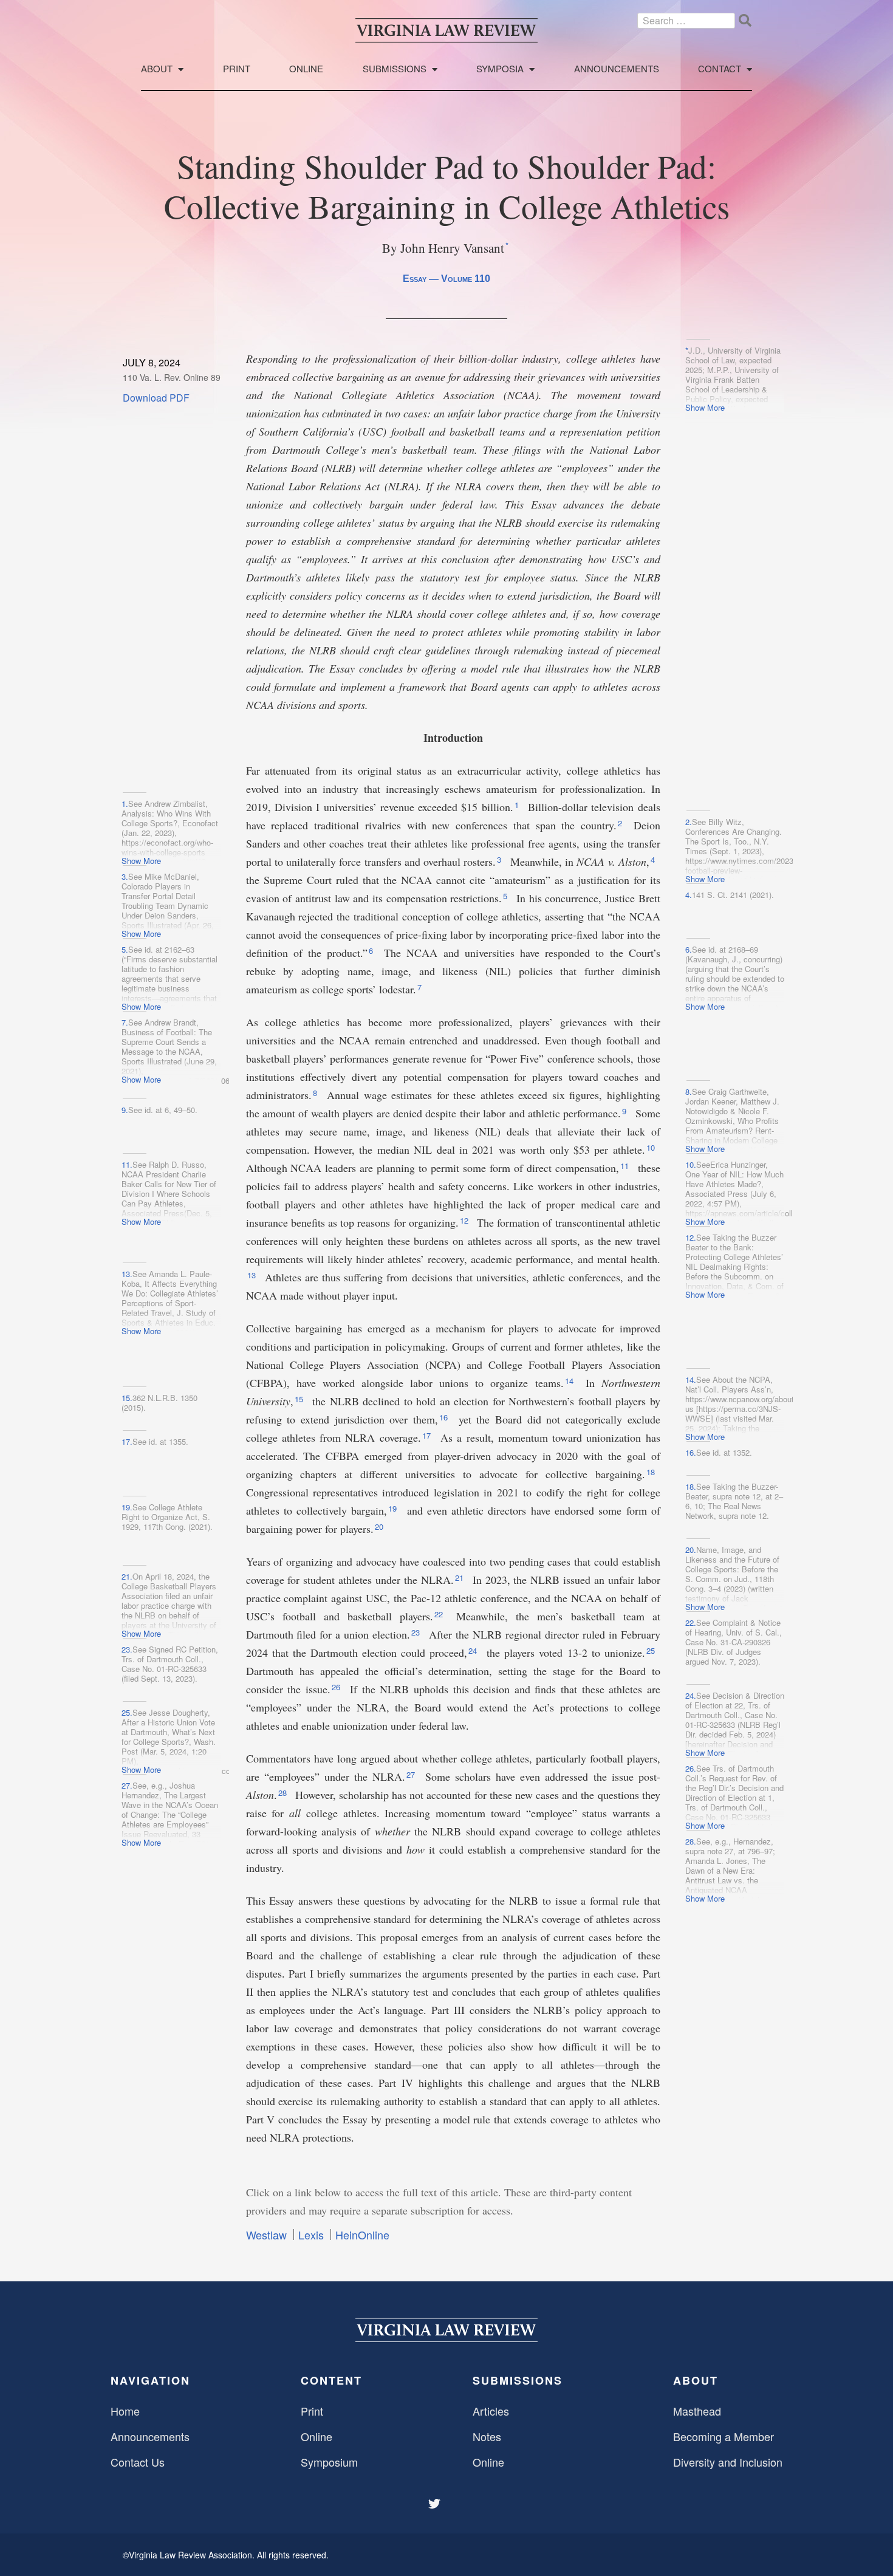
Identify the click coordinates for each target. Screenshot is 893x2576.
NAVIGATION (150, 2380)
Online (306, 69)
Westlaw (266, 2235)
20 (380, 1526)
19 (394, 1508)
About (157, 69)
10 (652, 1147)
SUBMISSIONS (518, 2380)
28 (284, 1793)
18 (652, 1472)
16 (445, 1417)
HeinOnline (362, 2235)
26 (337, 1687)
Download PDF (156, 398)
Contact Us (138, 2462)
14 (570, 1381)
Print (237, 69)
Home (125, 2411)
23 (417, 1632)
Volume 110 (466, 279)
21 (460, 1577)
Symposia (500, 69)
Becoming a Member (724, 2436)
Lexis (311, 2235)
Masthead (697, 2411)
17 (428, 1435)
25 (652, 1650)
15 (300, 1399)
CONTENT (331, 2380)
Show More (705, 407)
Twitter (436, 2504)
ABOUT (696, 2380)
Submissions (395, 69)
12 (465, 1220)
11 (626, 1166)
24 (474, 1650)
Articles (491, 2411)
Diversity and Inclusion (728, 2462)
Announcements (617, 69)
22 (440, 1614)
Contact (720, 69)
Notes (487, 2436)
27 (412, 1774)
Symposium (329, 2462)
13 (253, 1275)
